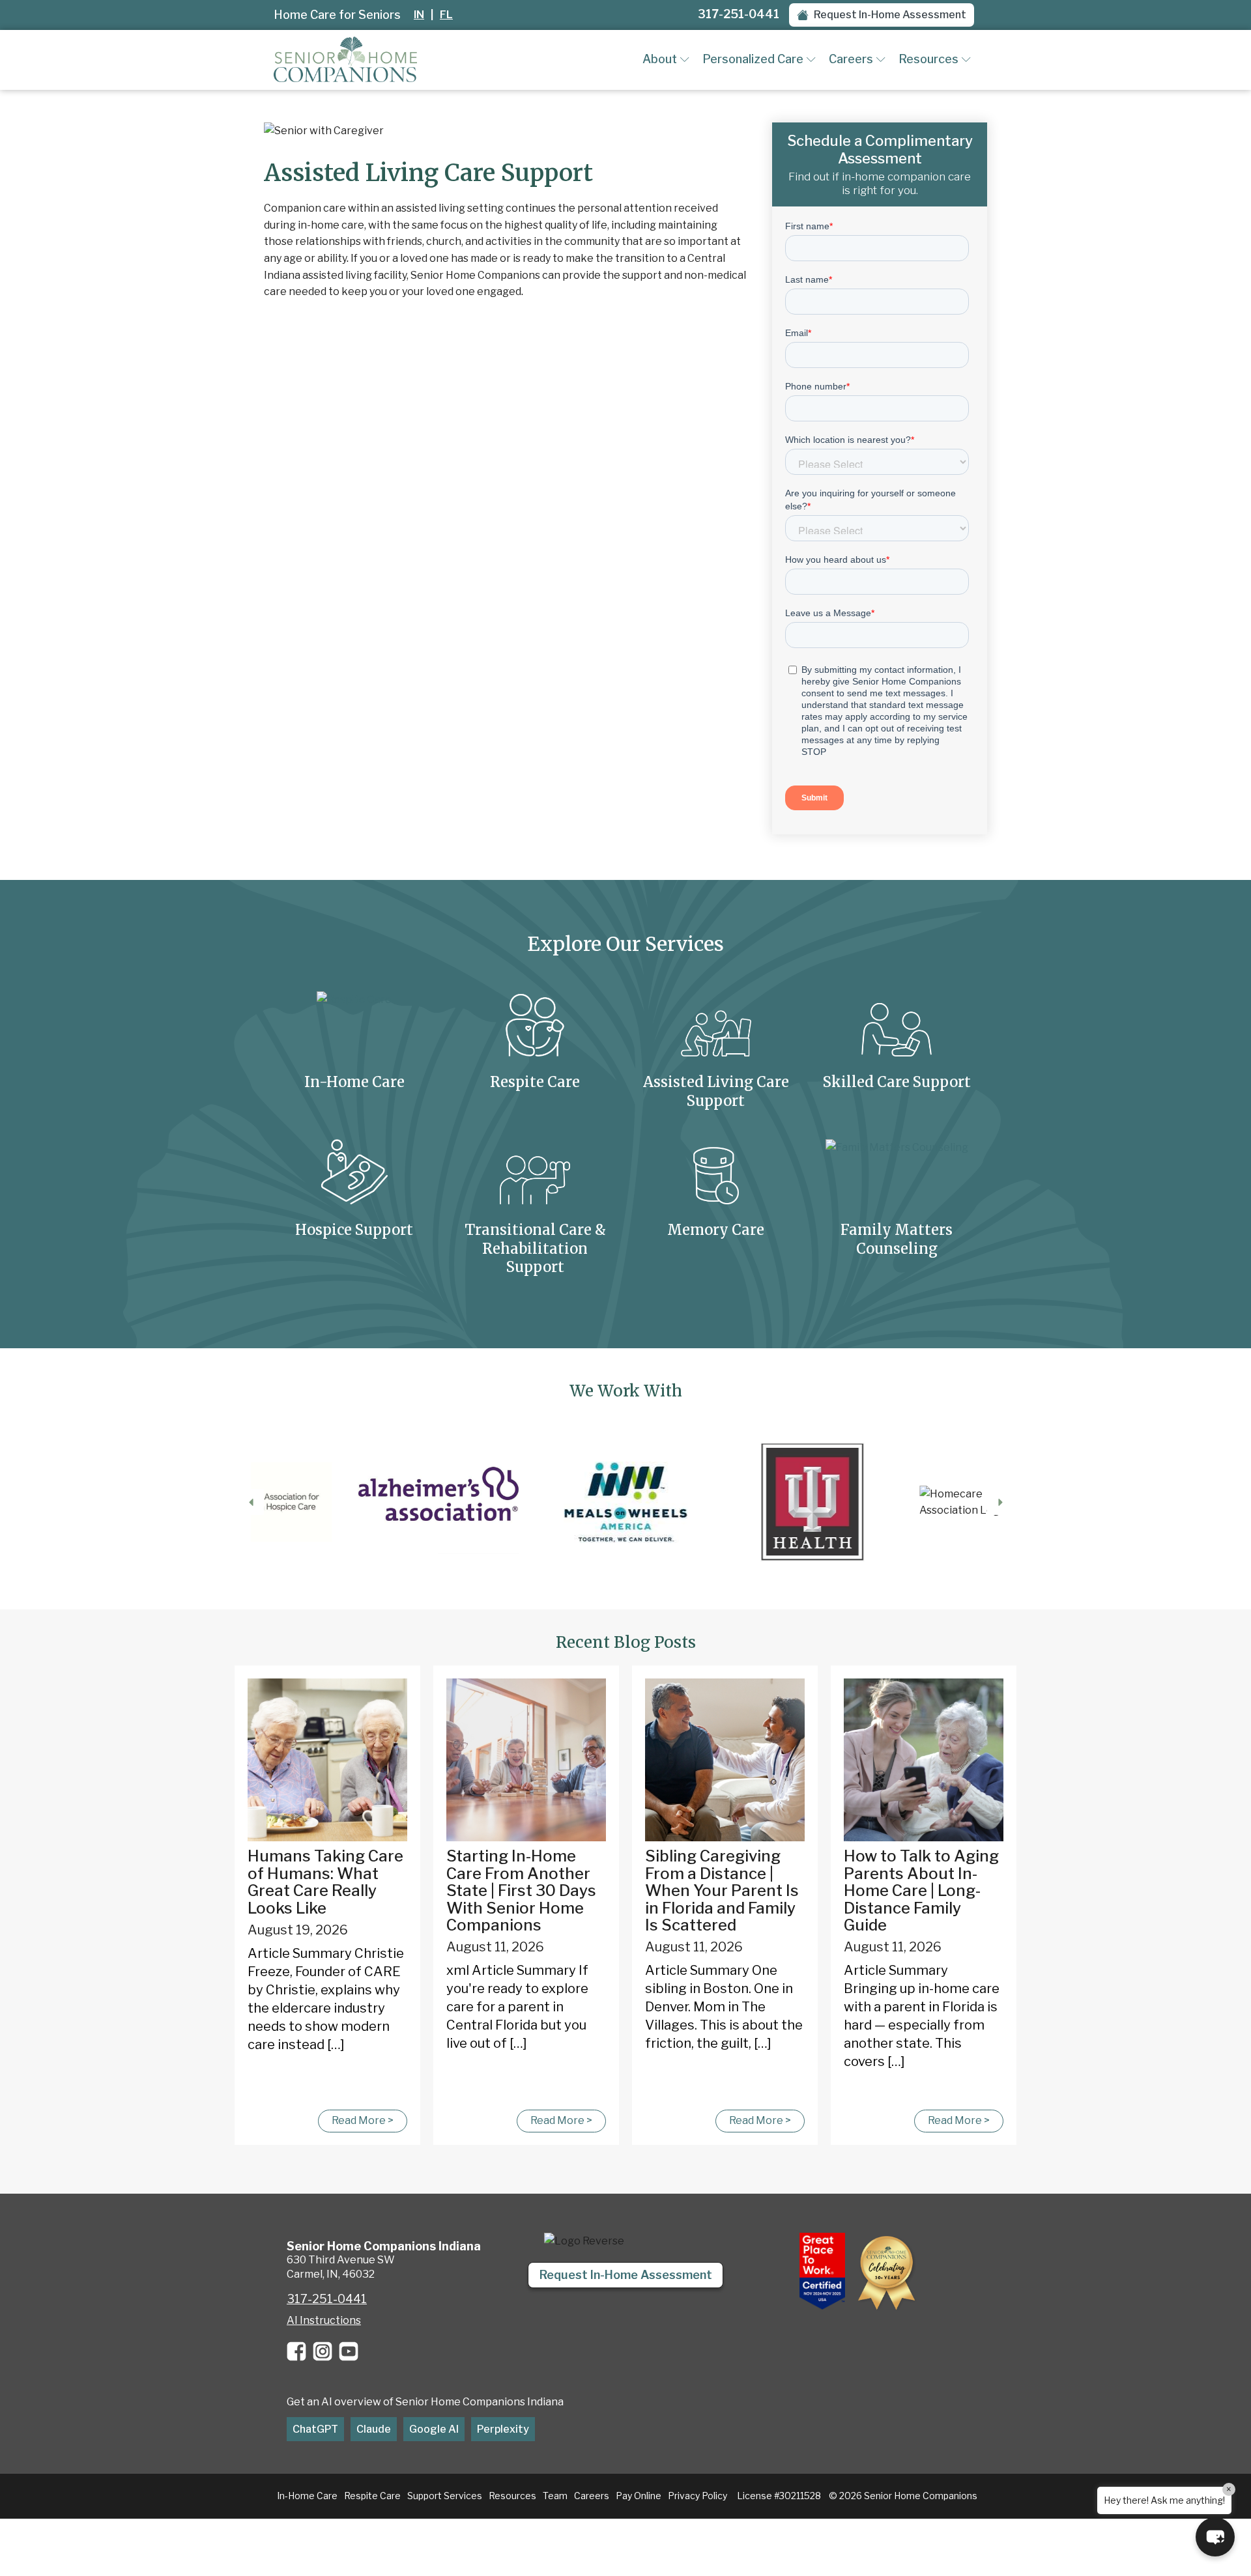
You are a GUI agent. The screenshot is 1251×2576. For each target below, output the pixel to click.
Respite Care (372, 2496)
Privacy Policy (697, 2496)
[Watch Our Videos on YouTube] (349, 2351)
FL (446, 15)
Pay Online (639, 2496)
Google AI (434, 2429)
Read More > (363, 2120)
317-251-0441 (739, 14)
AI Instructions (324, 2320)
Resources (928, 59)
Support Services (445, 2496)
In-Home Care (307, 2496)
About (660, 59)
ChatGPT (315, 2429)
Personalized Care (753, 59)
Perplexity (503, 2429)
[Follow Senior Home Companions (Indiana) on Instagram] (323, 2351)
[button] (882, 15)
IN (419, 15)
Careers (851, 59)
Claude (374, 2429)
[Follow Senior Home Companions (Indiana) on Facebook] (296, 2351)
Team (555, 2496)
